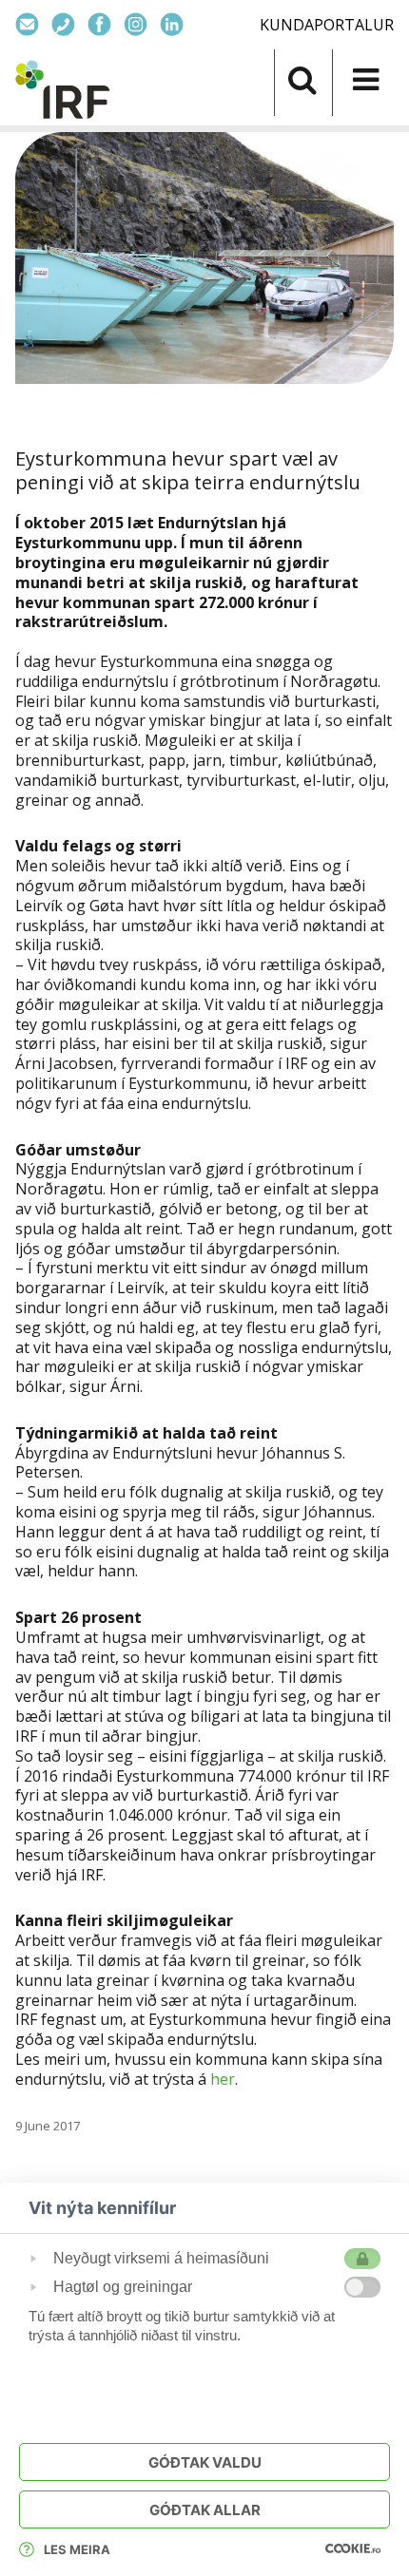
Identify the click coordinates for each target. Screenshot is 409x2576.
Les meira (77, 2549)
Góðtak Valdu (205, 2462)
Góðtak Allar (205, 2510)
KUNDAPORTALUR (327, 25)
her (223, 2079)
